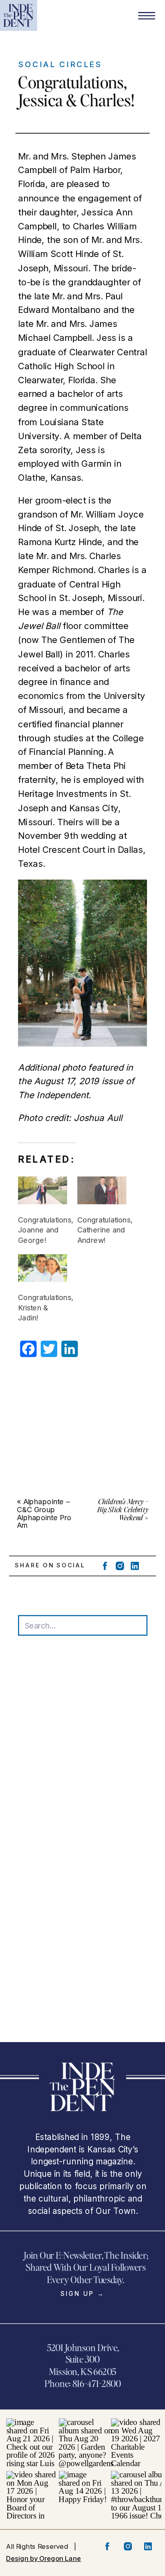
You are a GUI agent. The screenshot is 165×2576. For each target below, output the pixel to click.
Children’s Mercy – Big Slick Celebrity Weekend (123, 1509)
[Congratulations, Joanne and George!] (42, 1190)
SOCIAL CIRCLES (60, 64)
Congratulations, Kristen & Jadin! (46, 1307)
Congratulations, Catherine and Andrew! (105, 1230)
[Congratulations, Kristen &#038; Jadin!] (42, 1268)
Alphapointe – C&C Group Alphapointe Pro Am (44, 1513)
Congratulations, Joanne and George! (46, 1230)
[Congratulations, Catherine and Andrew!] (102, 1190)
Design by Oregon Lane (43, 2558)
